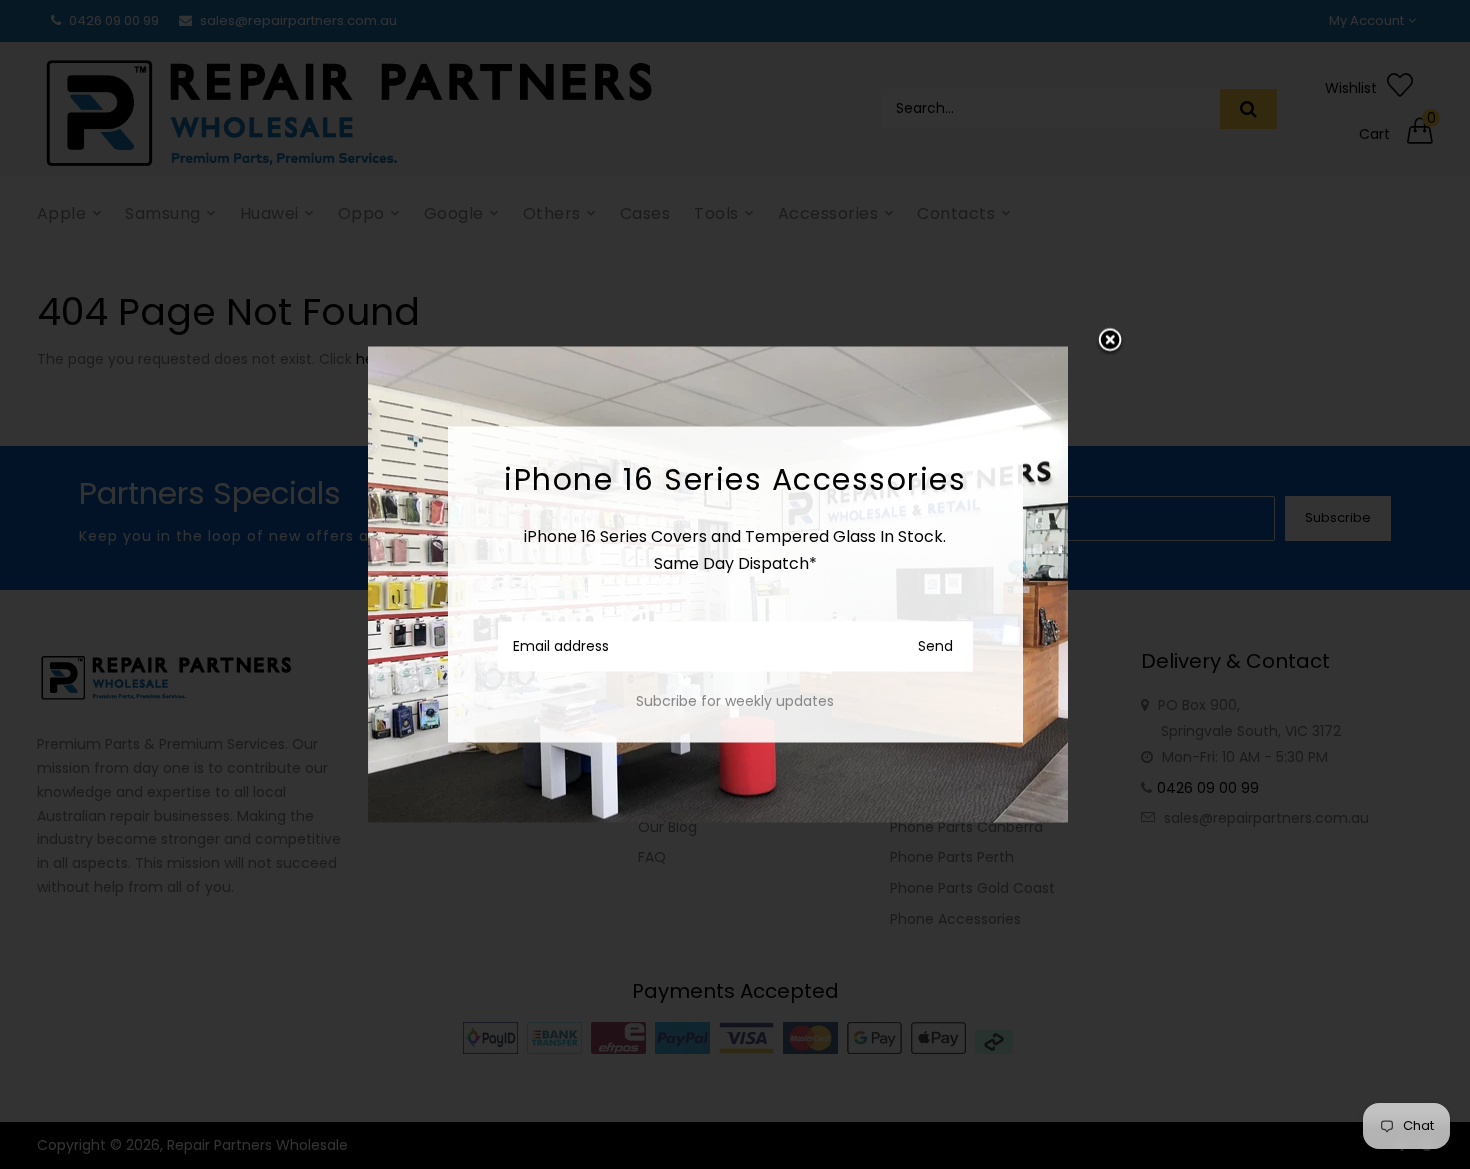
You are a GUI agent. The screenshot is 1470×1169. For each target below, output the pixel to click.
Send (935, 645)
